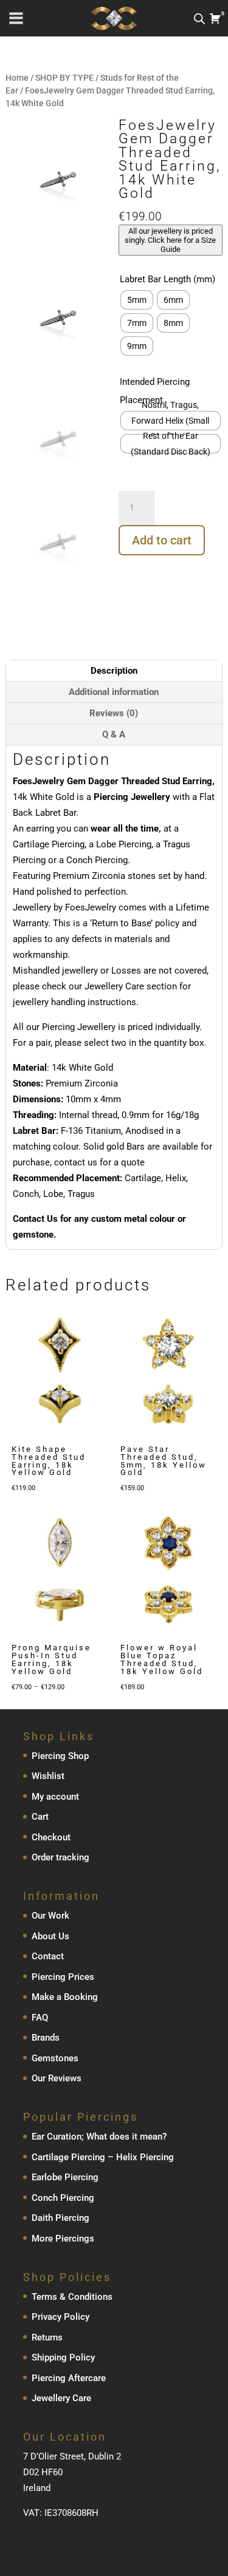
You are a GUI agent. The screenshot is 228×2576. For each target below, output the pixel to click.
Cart (40, 1817)
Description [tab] (114, 671)
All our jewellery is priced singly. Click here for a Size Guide (170, 240)
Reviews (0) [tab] (114, 713)
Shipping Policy (63, 2357)
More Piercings (63, 2239)
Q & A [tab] (114, 734)
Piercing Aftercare (69, 2378)
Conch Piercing (63, 2198)
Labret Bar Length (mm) (168, 279)
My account (55, 1797)
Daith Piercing (60, 2218)
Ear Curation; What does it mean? (99, 2137)
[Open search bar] (199, 19)
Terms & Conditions (72, 2297)
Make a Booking (65, 1997)
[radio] (137, 300)
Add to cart (162, 540)
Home (17, 78)
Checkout (51, 1837)
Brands (46, 2038)
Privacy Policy (60, 2317)
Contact (48, 1956)
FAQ (40, 2018)
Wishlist (48, 1776)
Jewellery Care (61, 2398)
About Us (50, 1936)
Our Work (50, 1916)
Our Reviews (57, 2078)
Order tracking (60, 1857)
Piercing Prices (63, 1977)
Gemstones (55, 2058)
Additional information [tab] (114, 692)
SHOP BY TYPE (64, 78)
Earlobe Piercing (65, 2177)
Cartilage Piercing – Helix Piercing (103, 2157)
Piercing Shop (60, 1756)
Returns (47, 2337)
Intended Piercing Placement (155, 391)
